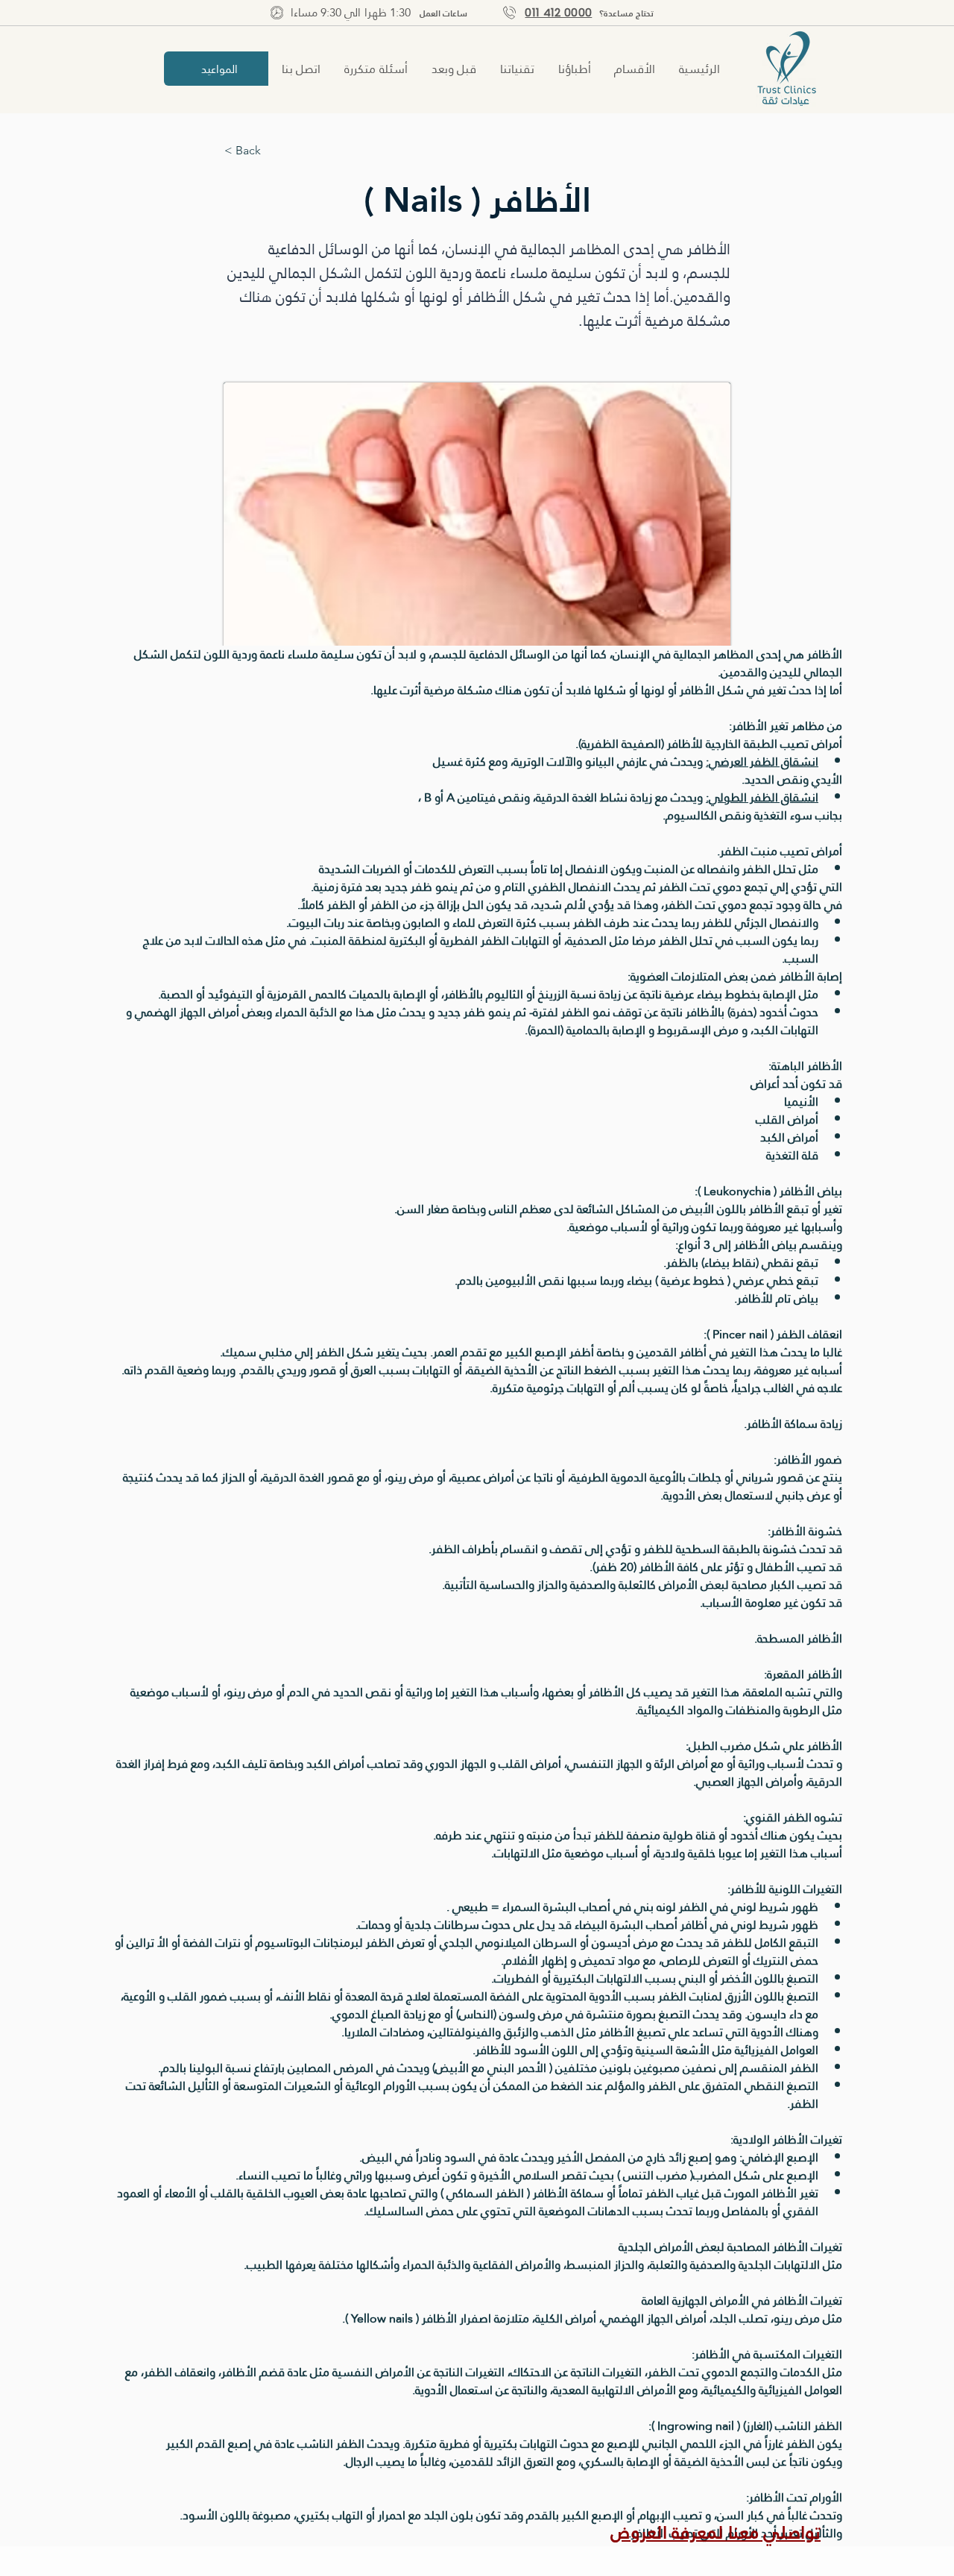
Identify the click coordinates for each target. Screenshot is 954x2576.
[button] (636, 69)
